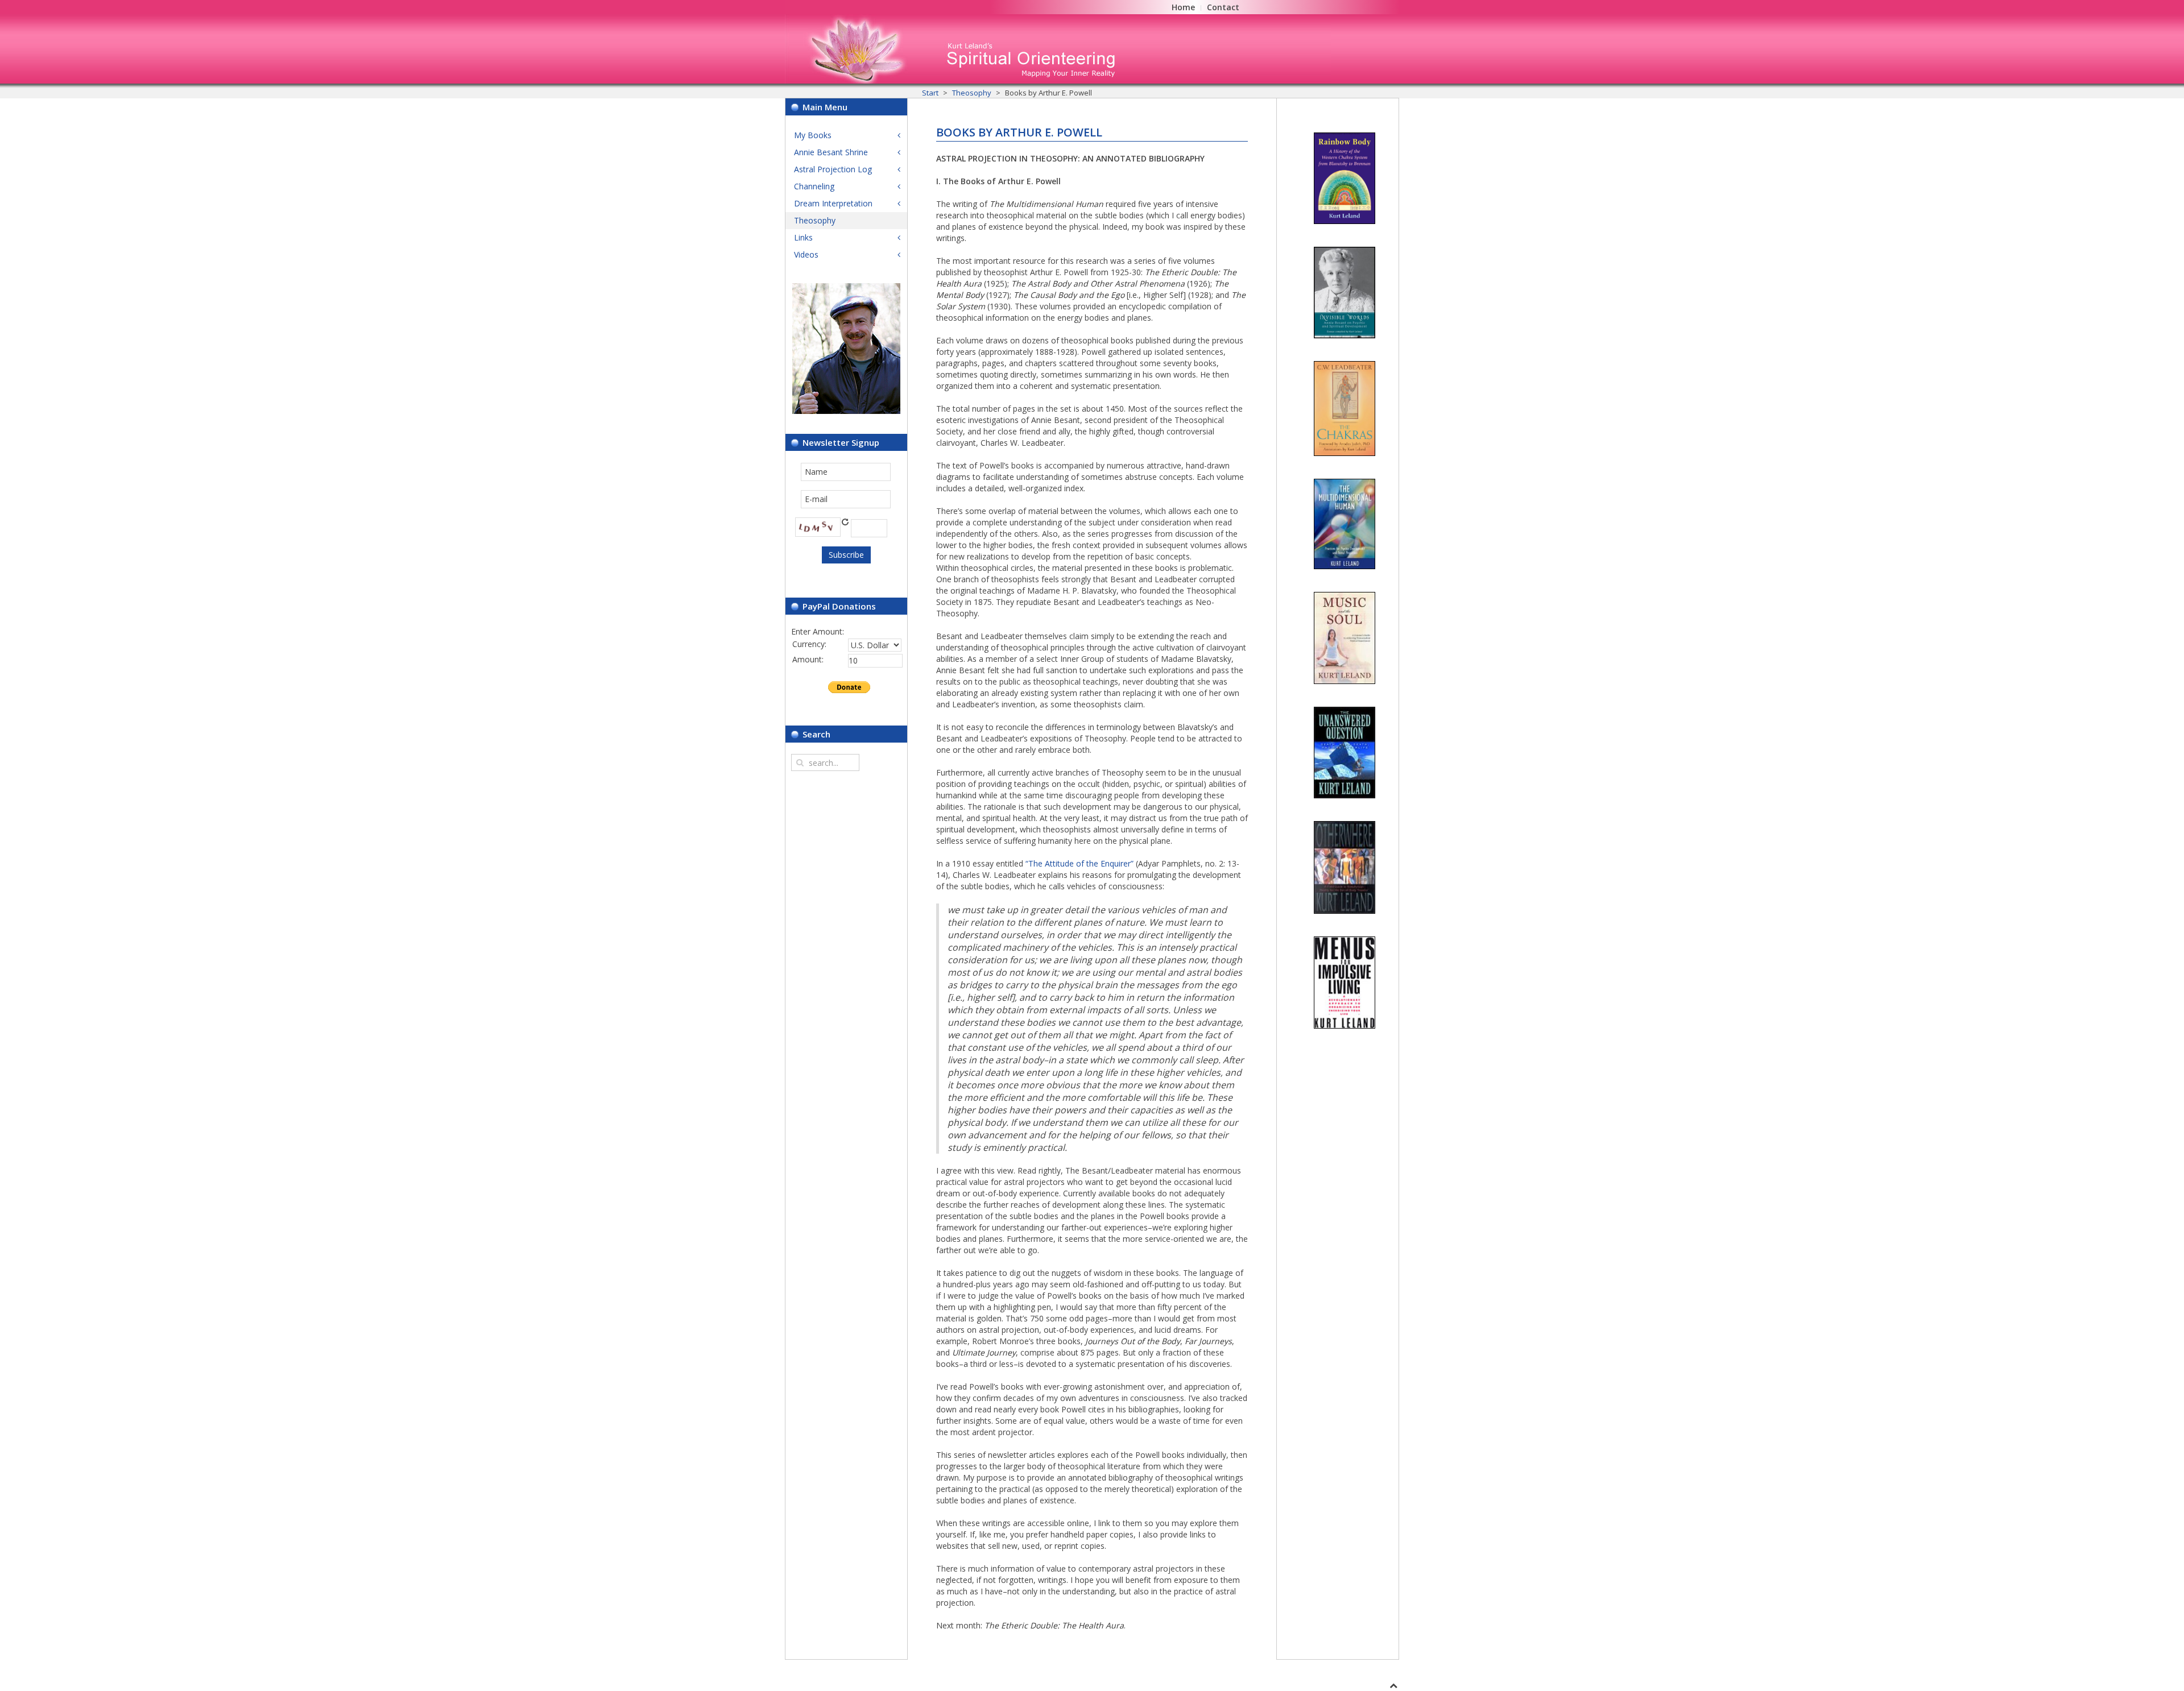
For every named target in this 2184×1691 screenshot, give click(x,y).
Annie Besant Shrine (831, 152)
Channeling (814, 186)
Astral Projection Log (833, 169)
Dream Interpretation (833, 203)
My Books (813, 135)
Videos (806, 254)
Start (930, 93)
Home (1183, 7)
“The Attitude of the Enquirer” (1079, 863)
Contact (1223, 7)
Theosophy (972, 93)
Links (803, 237)
